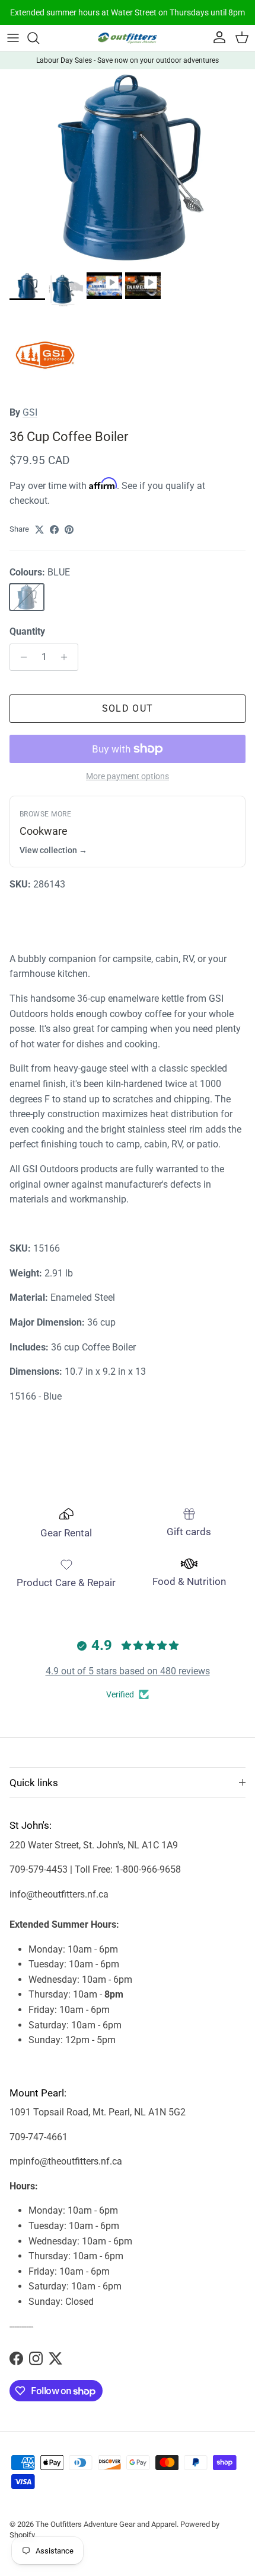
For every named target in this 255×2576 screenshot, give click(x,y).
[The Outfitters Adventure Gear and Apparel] (128, 38)
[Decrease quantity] (20, 657)
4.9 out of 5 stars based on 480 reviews (128, 1671)
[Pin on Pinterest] (69, 530)
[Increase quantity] (67, 657)
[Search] (39, 38)
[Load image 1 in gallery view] (128, 168)
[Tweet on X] (39, 530)
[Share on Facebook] (54, 530)
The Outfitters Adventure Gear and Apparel (106, 2524)
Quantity (27, 631)
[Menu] (13, 38)
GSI (30, 412)
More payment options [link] (128, 776)
